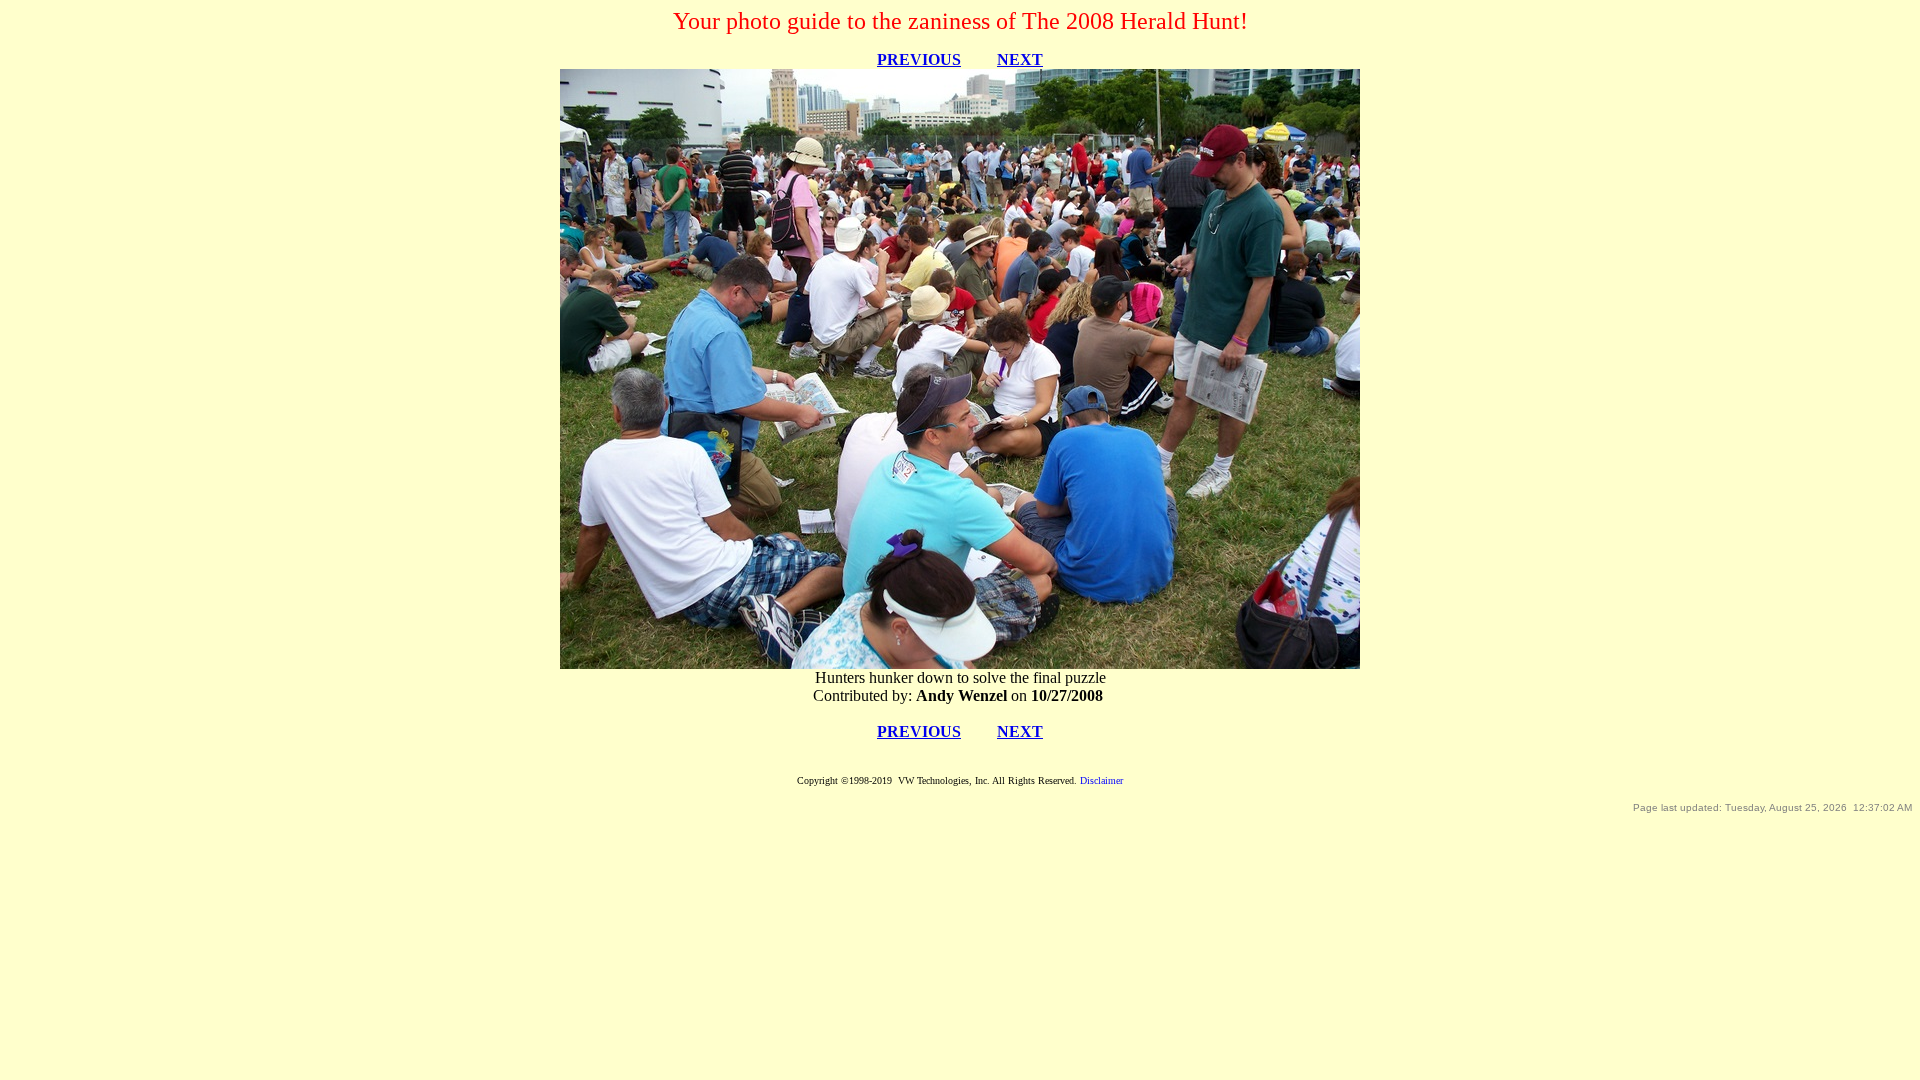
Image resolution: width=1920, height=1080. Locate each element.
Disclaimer (1101, 780)
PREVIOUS (919, 59)
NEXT (1020, 59)
